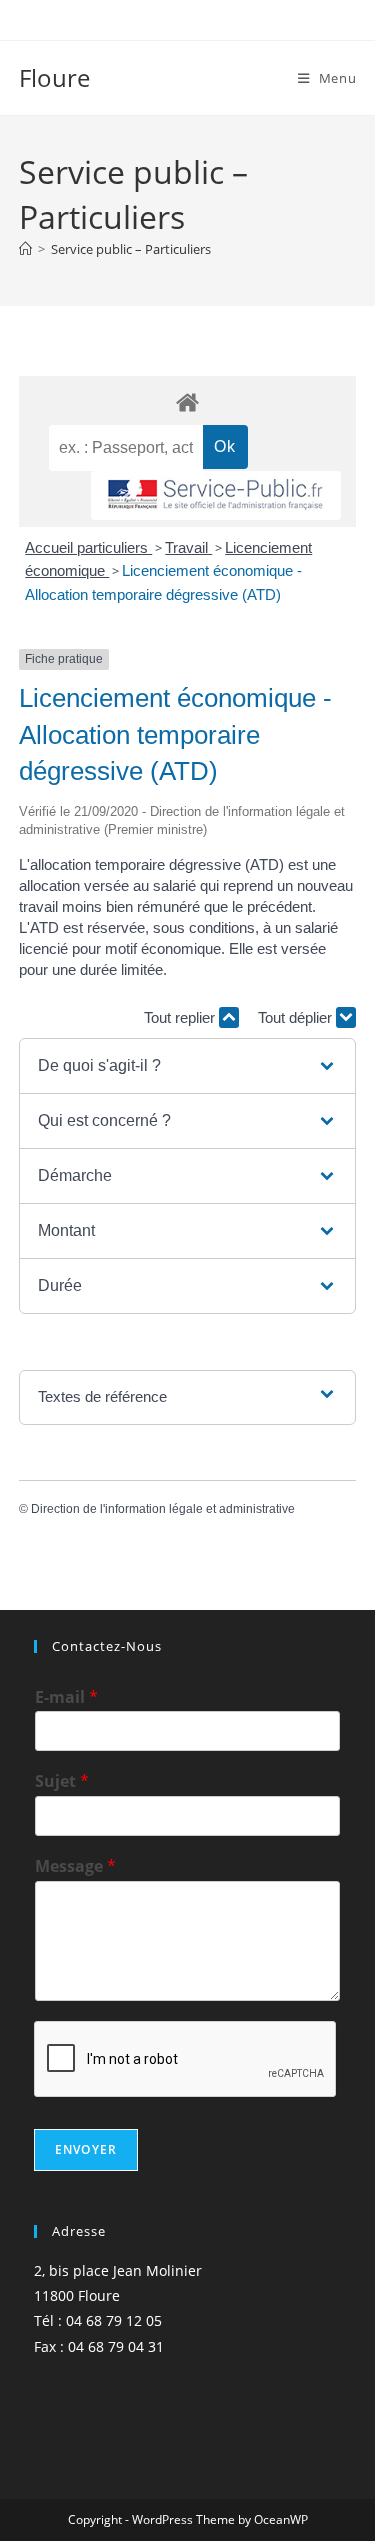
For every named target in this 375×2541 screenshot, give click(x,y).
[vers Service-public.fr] (216, 495)
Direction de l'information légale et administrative (163, 1509)
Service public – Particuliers (131, 249)
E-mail (66, 1697)
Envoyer (86, 2149)
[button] (187, 1066)
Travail (188, 547)
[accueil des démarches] (188, 401)
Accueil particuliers (88, 547)
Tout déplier (297, 1017)
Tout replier (181, 1017)
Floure (54, 77)
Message (75, 1866)
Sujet (62, 1781)
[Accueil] (25, 249)
